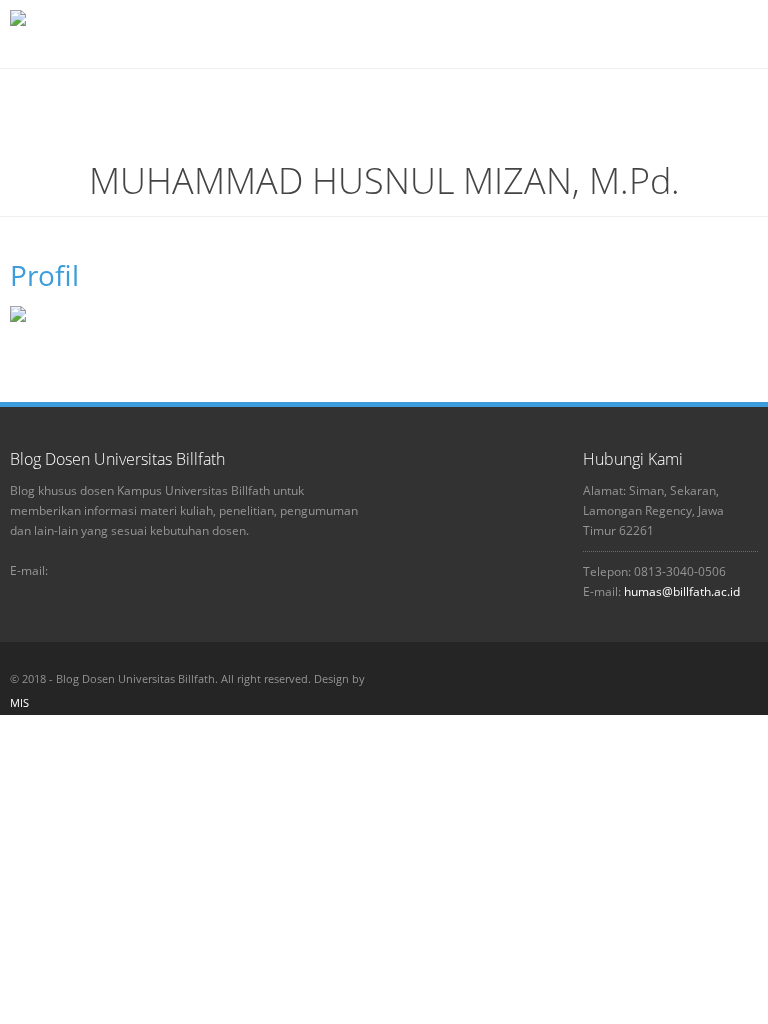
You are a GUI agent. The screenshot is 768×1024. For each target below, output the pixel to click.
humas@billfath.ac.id (682, 591)
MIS (19, 702)
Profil (44, 275)
